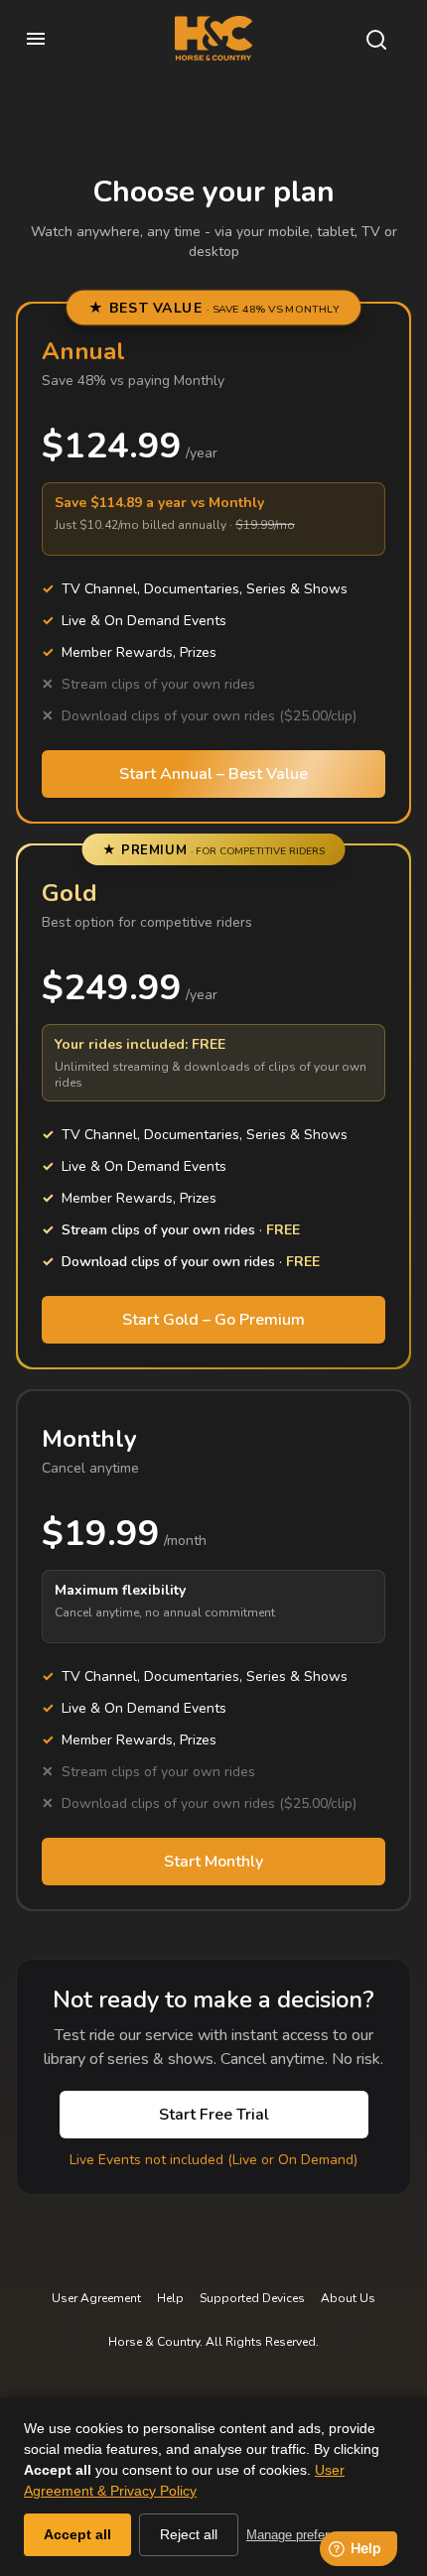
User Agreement (96, 2298)
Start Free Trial (214, 2115)
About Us (348, 2298)
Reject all (189, 2534)
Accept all (77, 2534)
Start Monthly (213, 1862)
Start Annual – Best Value (213, 774)
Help (170, 2298)
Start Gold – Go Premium (213, 1320)
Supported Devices (252, 2298)
